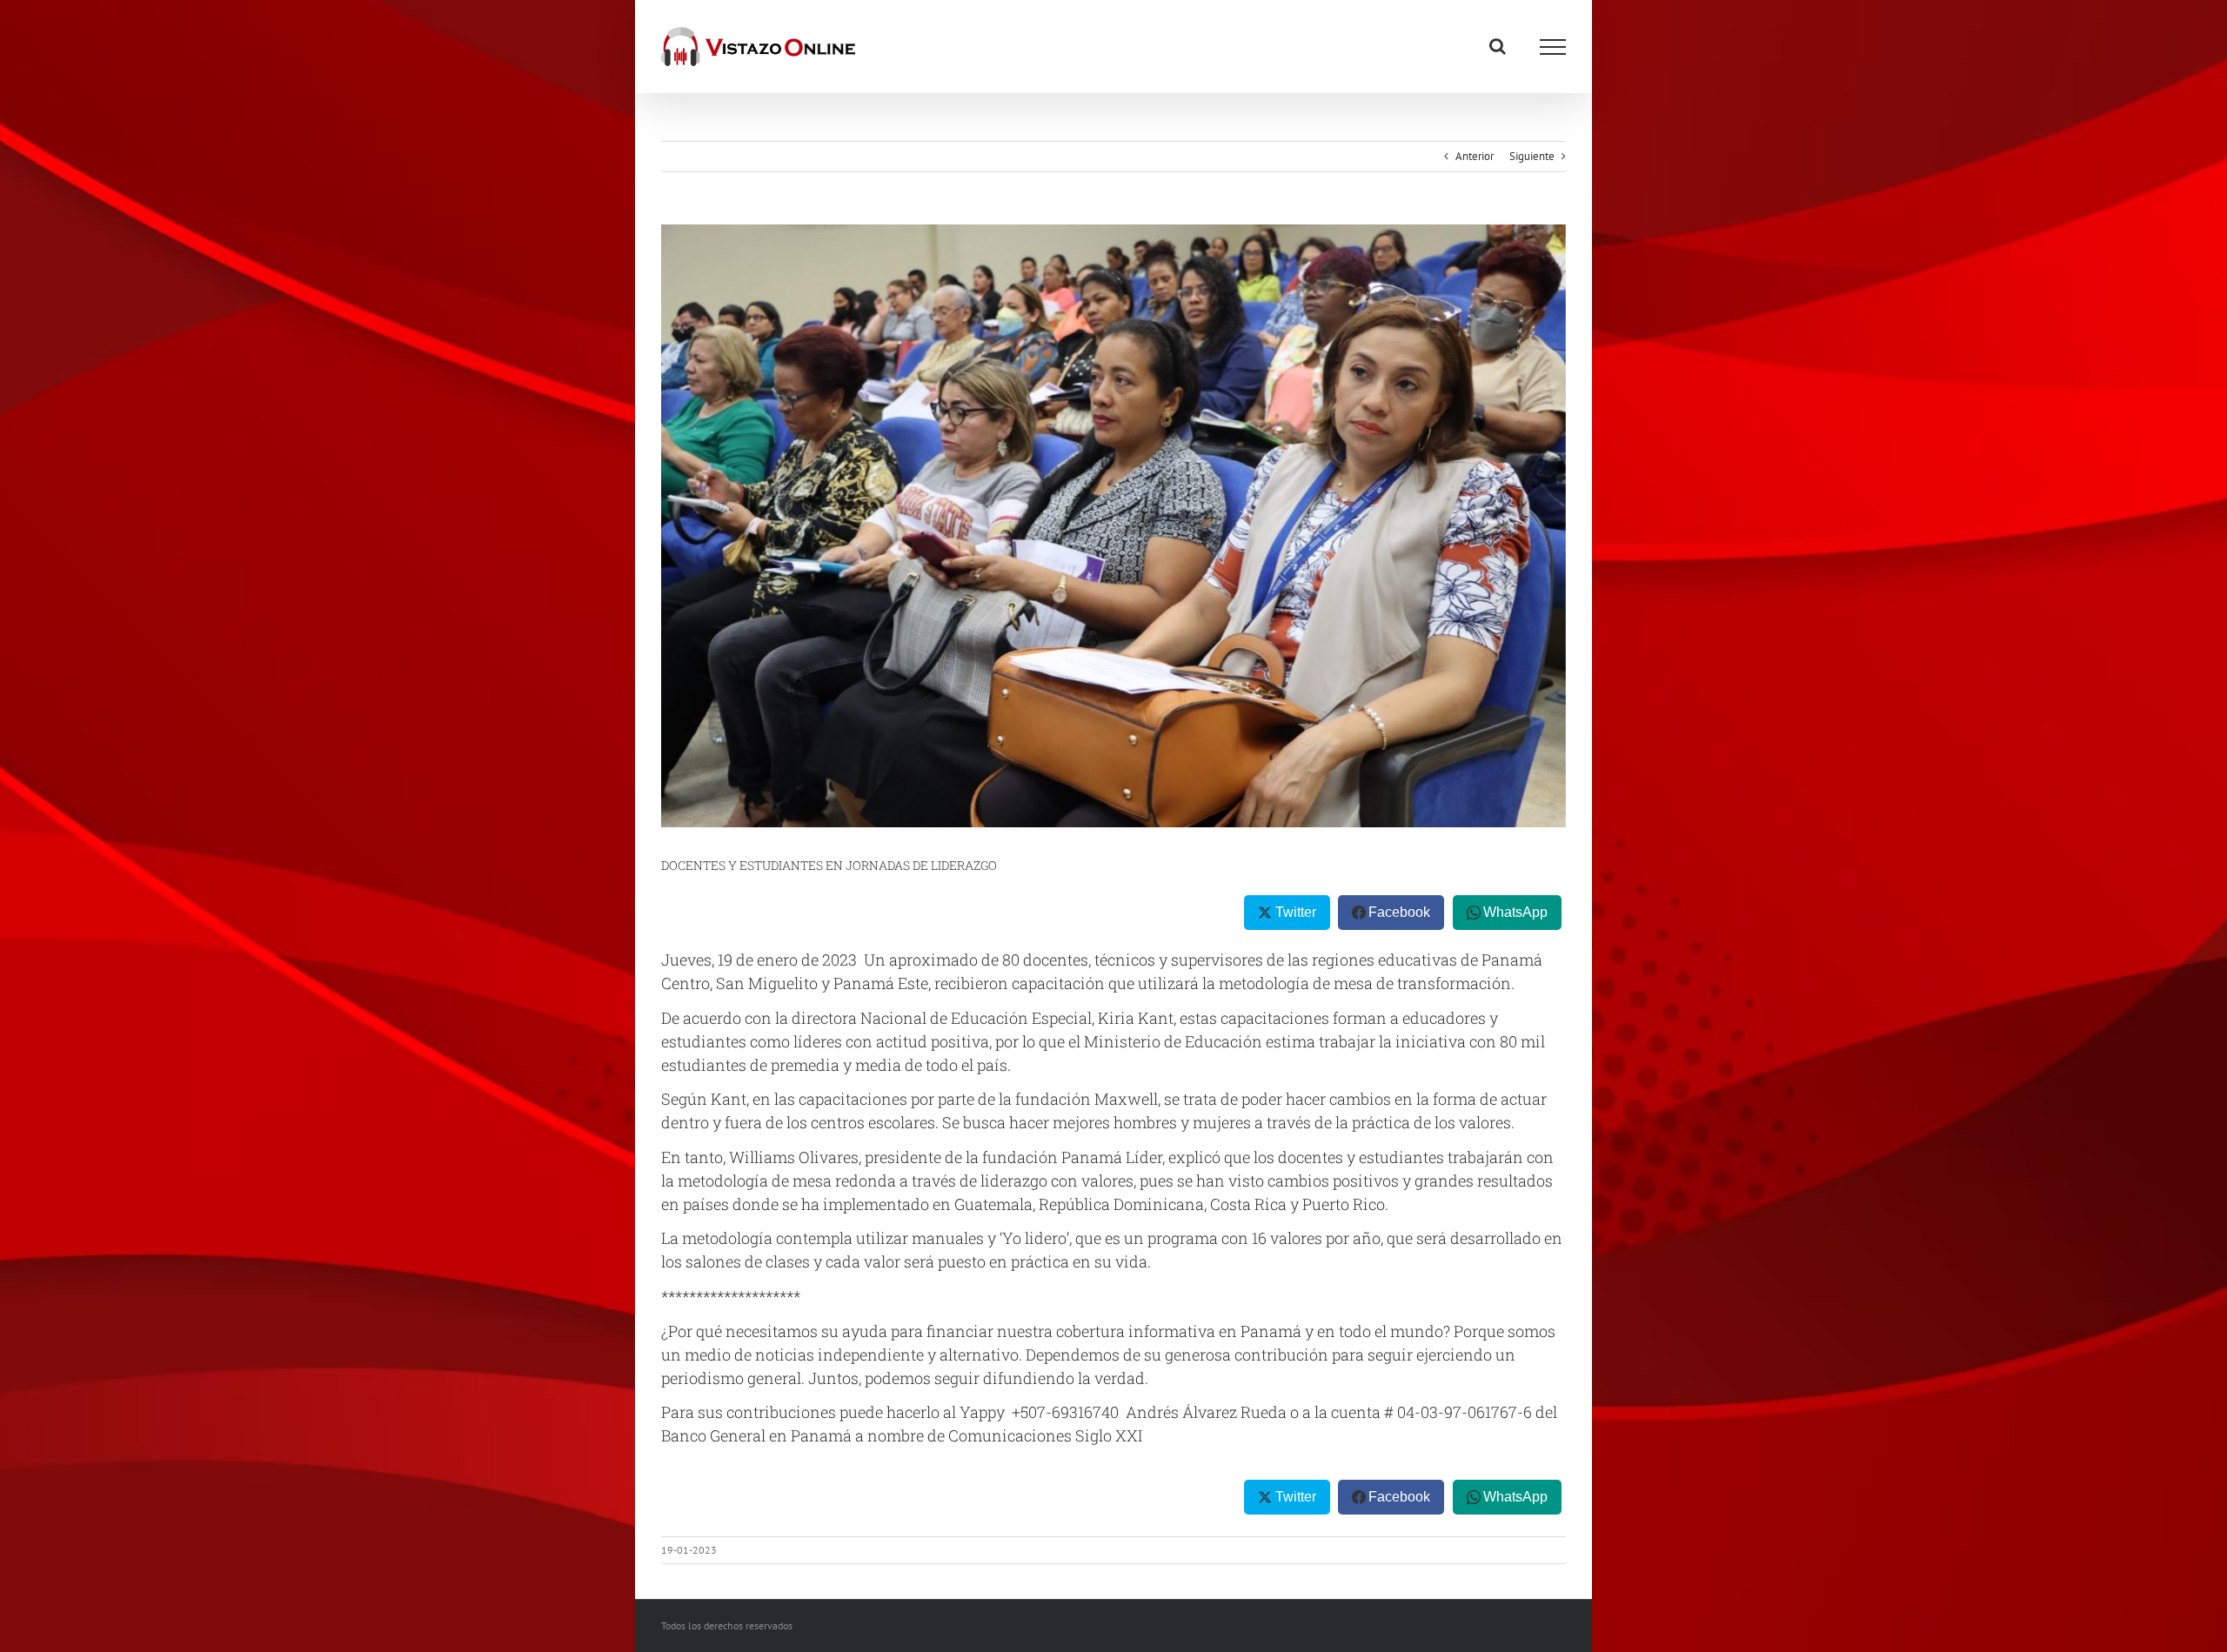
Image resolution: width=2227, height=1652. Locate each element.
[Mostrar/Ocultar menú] (1553, 47)
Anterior (1475, 156)
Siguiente (1532, 156)
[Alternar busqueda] (1498, 46)
